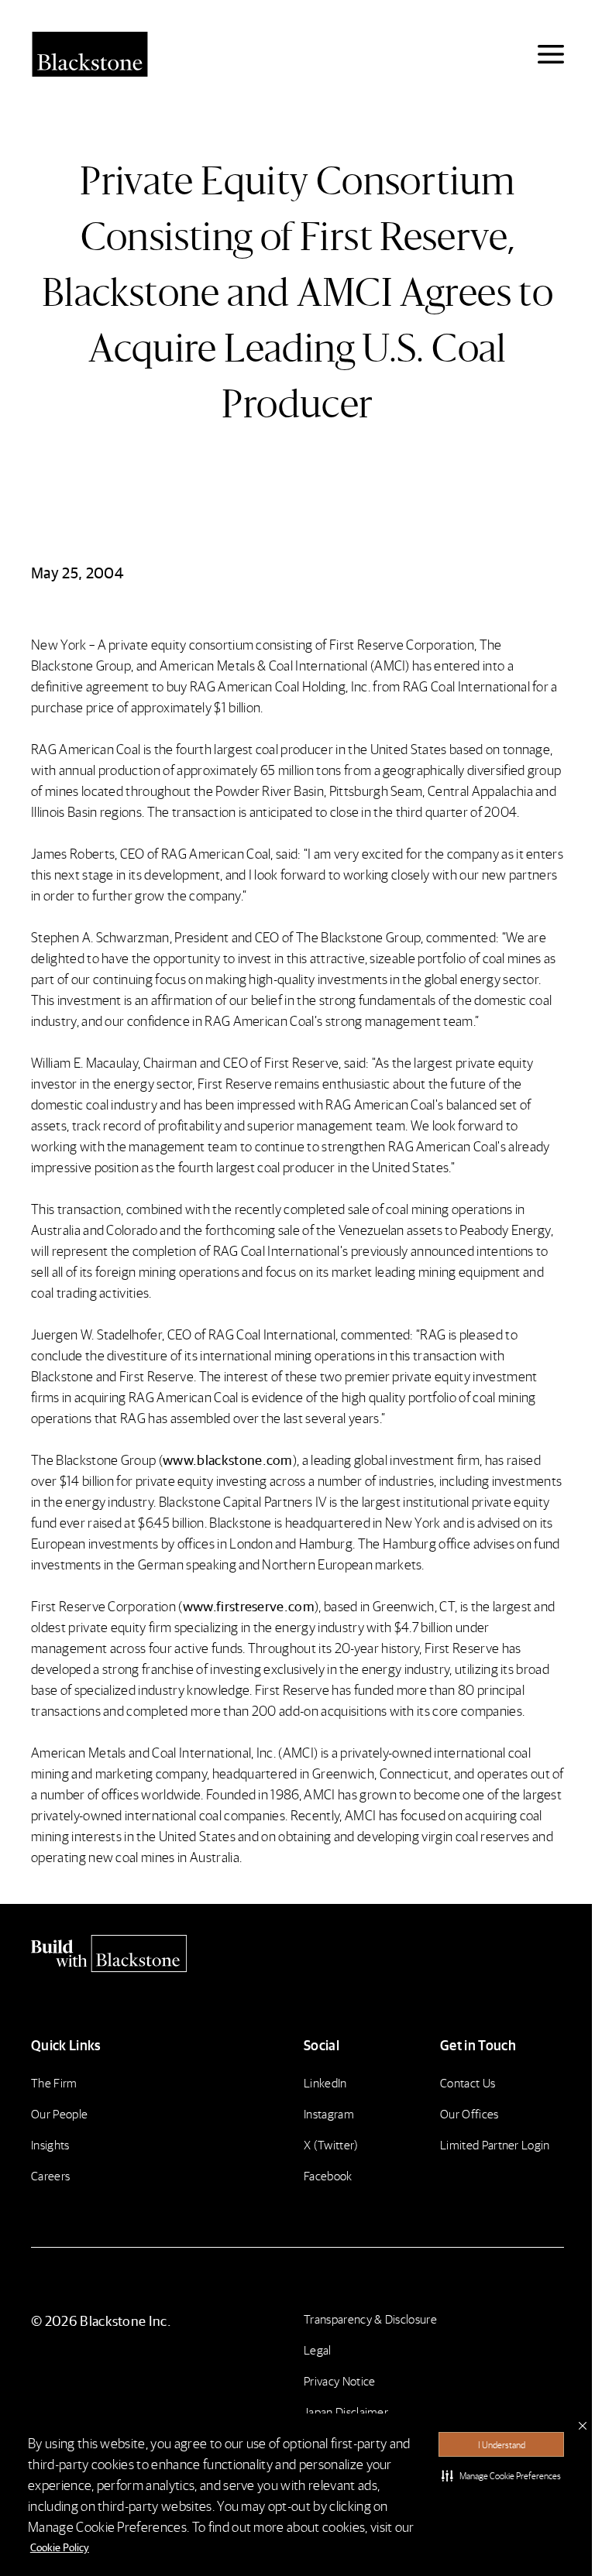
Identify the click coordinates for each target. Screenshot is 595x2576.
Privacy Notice (339, 2380)
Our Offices (469, 2113)
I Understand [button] (502, 2445)
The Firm (54, 2082)
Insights (50, 2144)
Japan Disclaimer (346, 2411)
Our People (59, 2113)
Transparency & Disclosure (370, 2319)
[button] (501, 2475)
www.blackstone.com (228, 1459)
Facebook (328, 2175)
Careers (50, 2175)
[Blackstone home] (297, 1953)
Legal (318, 2350)
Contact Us (468, 2082)
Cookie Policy (60, 2547)
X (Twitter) (331, 2144)
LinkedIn (325, 2082)
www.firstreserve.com (249, 1605)
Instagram (329, 2113)
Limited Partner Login (495, 2144)
